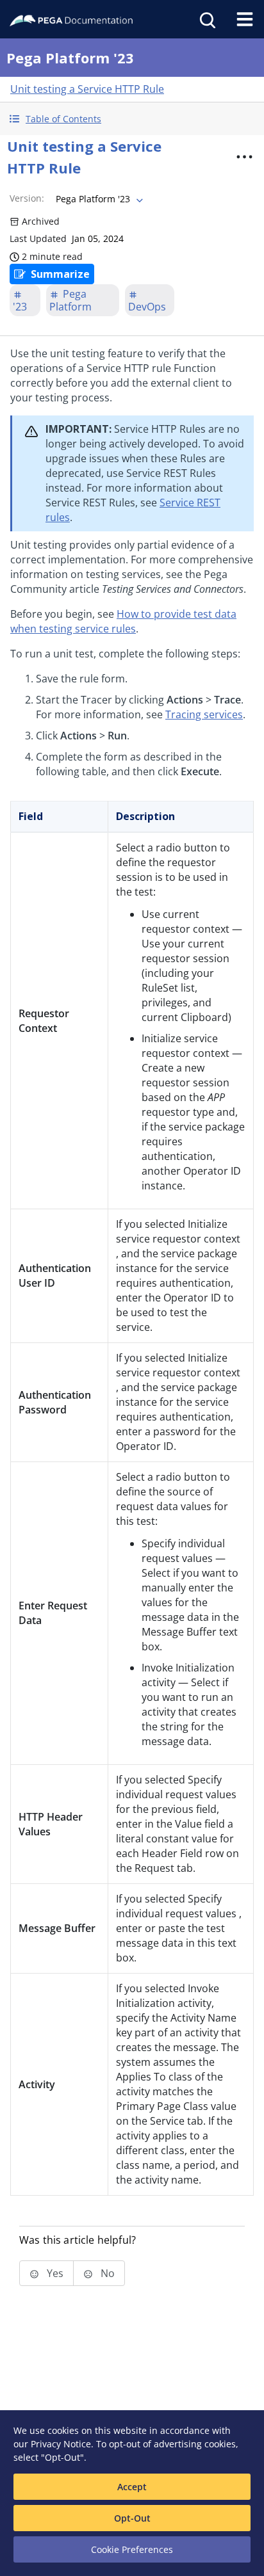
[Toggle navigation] (245, 19)
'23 (20, 307)
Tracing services (204, 714)
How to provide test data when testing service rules (123, 621)
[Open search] (206, 19)
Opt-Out (132, 2518)
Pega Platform (70, 300)
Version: (27, 198)
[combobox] (98, 199)
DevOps (147, 307)
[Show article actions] (244, 157)
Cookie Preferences (132, 2549)
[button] (132, 119)
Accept (132, 2487)
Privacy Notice (61, 2444)
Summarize (60, 274)
